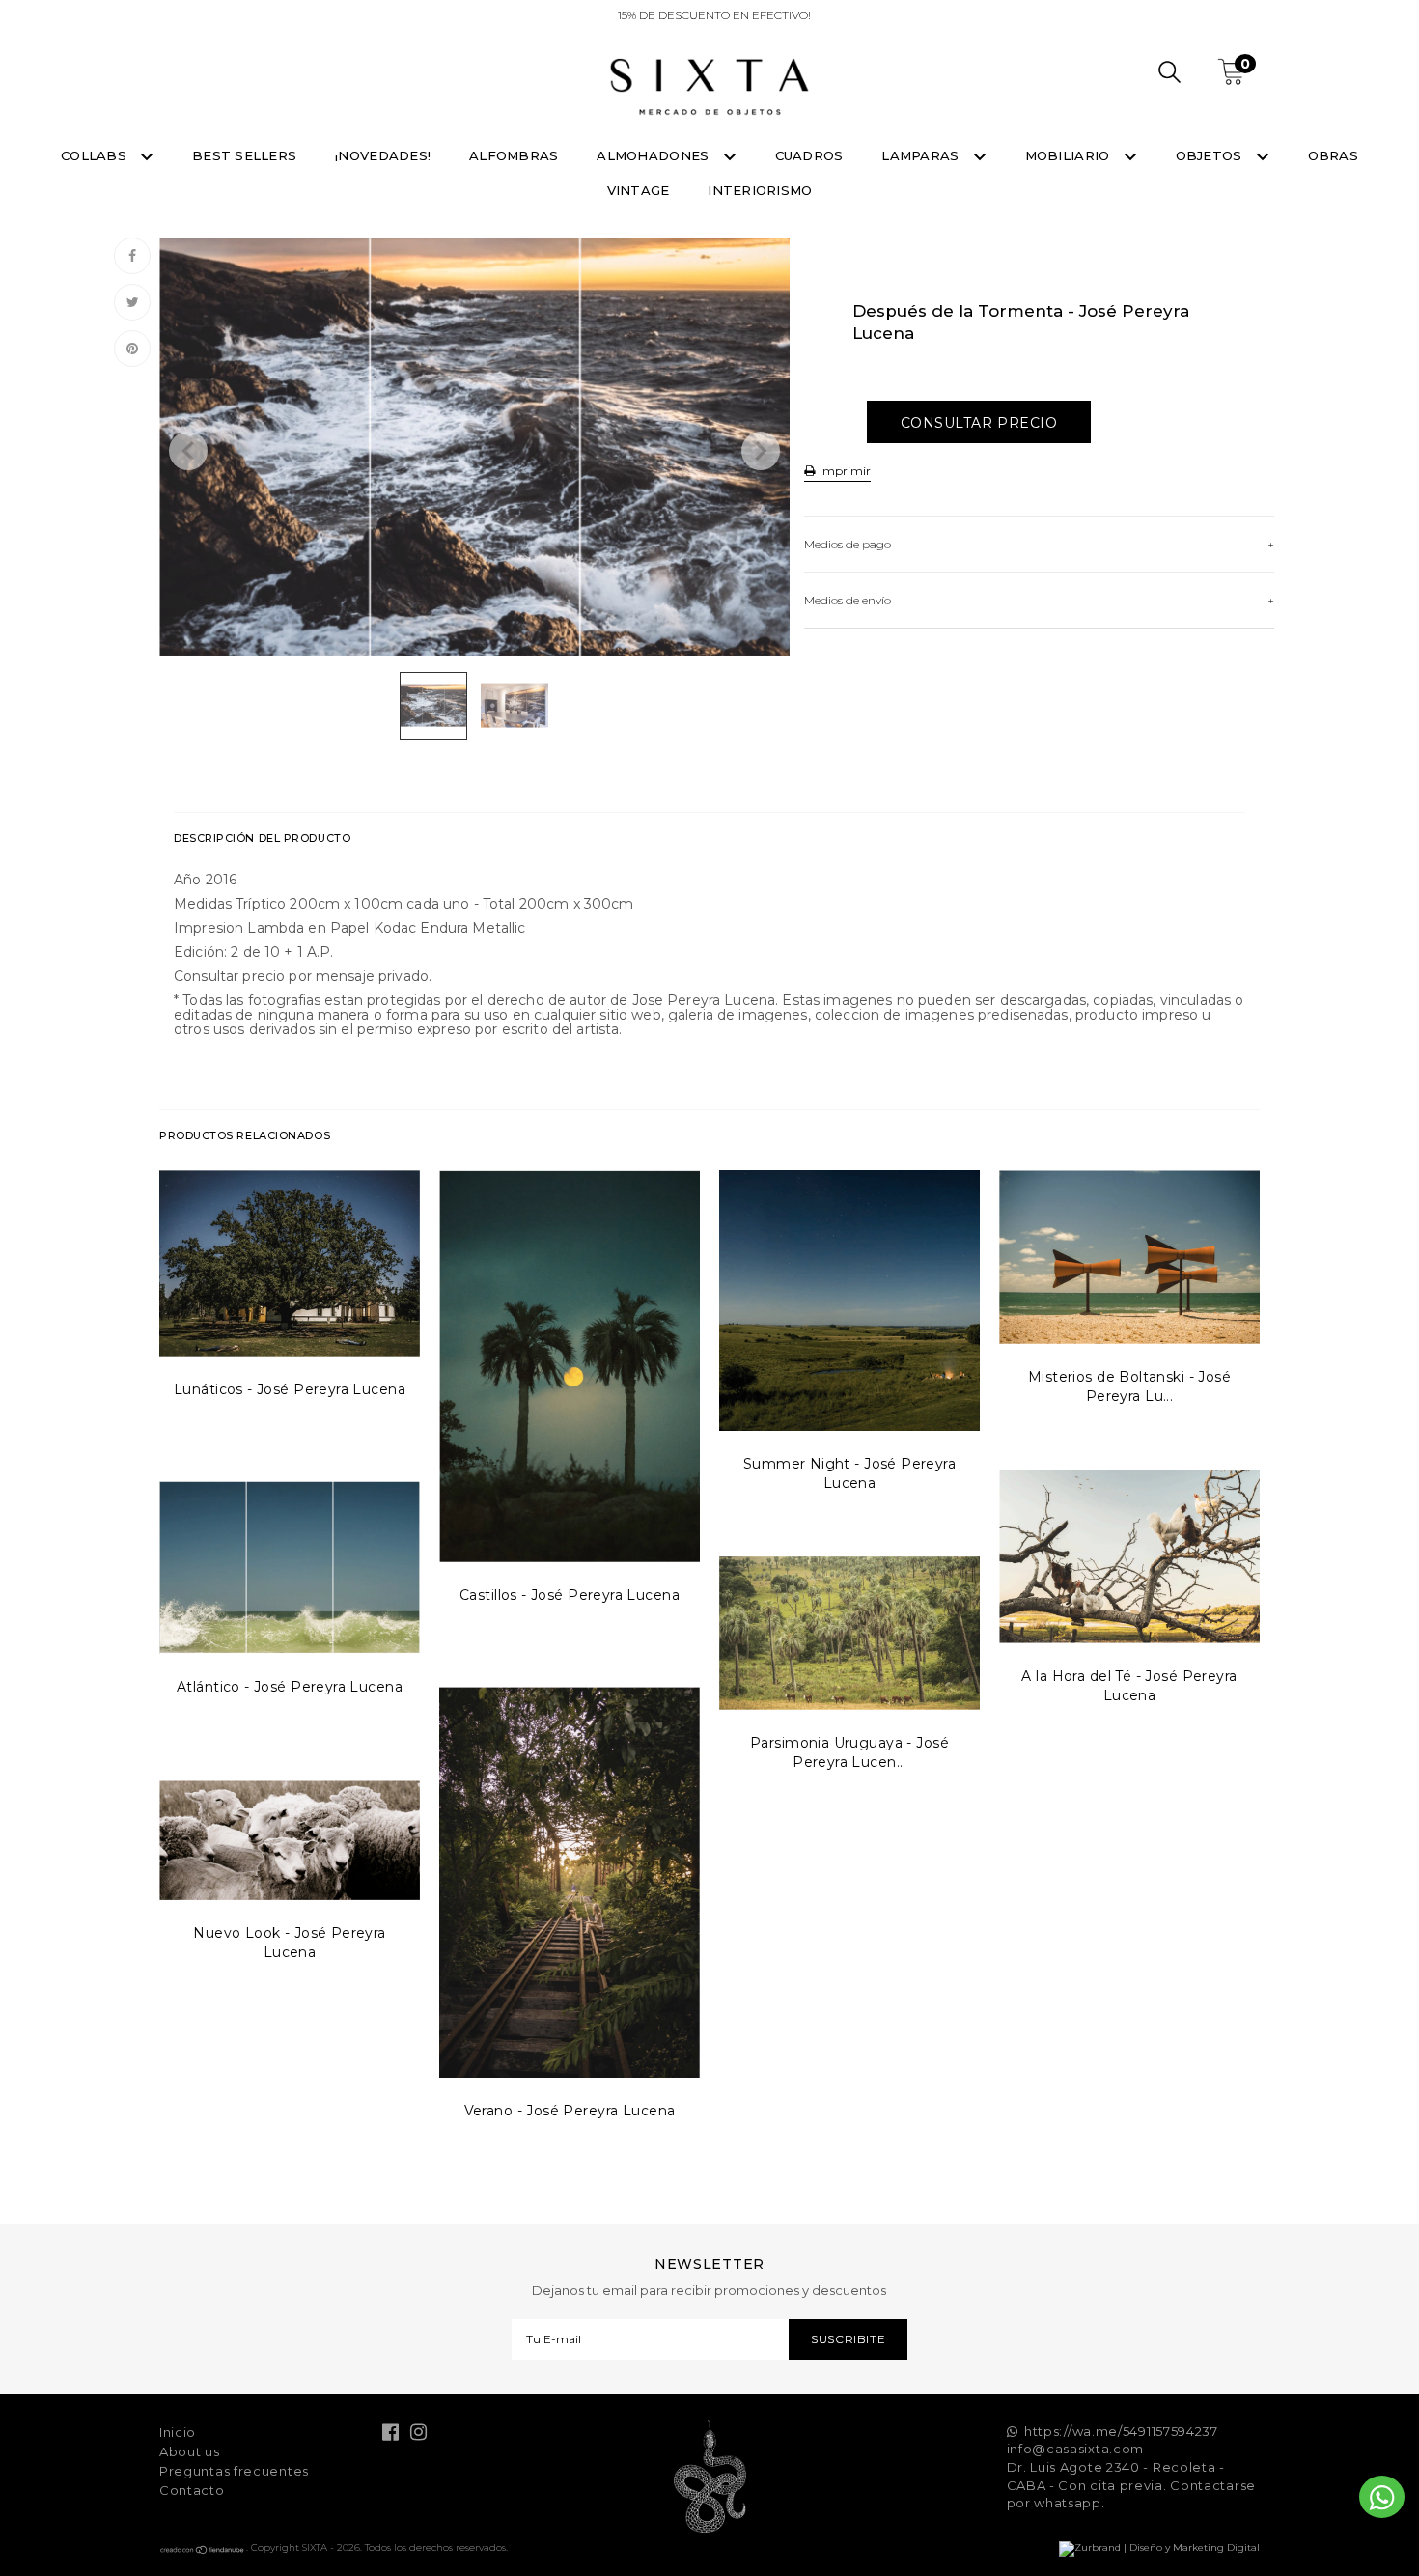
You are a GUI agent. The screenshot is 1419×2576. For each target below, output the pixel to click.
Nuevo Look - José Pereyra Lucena (290, 1943)
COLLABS (96, 155)
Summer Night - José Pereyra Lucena (849, 1473)
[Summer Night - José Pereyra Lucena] (849, 1301)
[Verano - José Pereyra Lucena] (570, 1882)
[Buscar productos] (1169, 75)
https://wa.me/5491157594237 (1121, 2431)
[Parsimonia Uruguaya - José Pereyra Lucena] (849, 1633)
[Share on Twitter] (132, 302)
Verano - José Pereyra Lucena (570, 2111)
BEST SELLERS (244, 155)
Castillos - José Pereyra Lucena (570, 1595)
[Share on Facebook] (132, 256)
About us (190, 2451)
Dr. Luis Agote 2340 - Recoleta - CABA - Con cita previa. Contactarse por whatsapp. (1132, 2485)
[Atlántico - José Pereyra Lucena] (290, 1568)
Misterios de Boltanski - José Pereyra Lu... (1129, 1386)
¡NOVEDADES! (383, 155)
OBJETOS (1211, 155)
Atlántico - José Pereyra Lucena (290, 1687)
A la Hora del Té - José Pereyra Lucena (1129, 1686)
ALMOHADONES (654, 155)
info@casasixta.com (1076, 2449)
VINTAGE (639, 190)
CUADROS (809, 155)
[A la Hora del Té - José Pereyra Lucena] (1129, 1556)
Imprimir (844, 471)
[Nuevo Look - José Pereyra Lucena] (290, 1840)
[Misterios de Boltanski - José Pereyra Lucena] (1129, 1258)
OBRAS (1333, 155)
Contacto (192, 2490)
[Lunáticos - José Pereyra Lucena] (290, 1263)
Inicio (178, 2432)
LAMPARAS (922, 155)
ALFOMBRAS (514, 155)
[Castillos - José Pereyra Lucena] (570, 1366)
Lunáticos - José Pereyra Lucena (290, 1389)
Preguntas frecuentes (234, 2471)
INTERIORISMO (760, 190)
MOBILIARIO (1070, 155)
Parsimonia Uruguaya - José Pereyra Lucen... (849, 1752)
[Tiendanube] (203, 2551)
